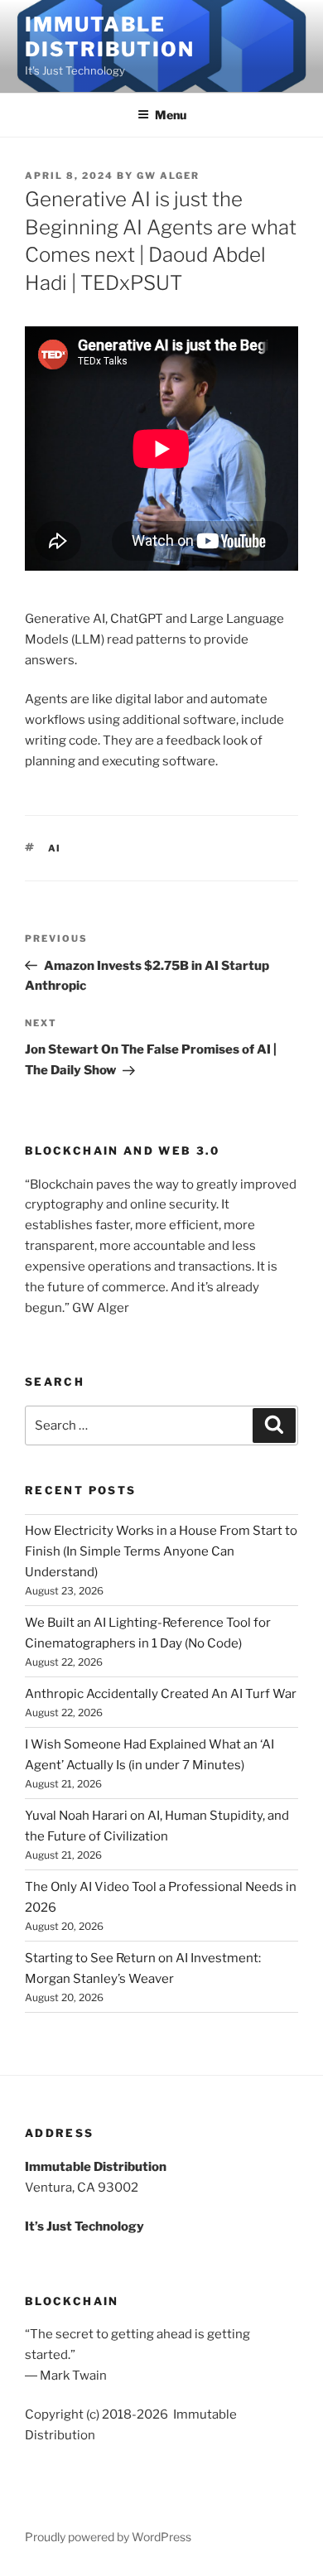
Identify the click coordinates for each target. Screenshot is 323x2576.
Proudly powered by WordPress (108, 2537)
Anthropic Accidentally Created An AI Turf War (161, 1694)
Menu (171, 115)
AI (55, 848)
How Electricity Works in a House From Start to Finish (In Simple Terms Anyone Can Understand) (161, 1551)
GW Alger (168, 176)
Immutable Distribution (110, 37)
